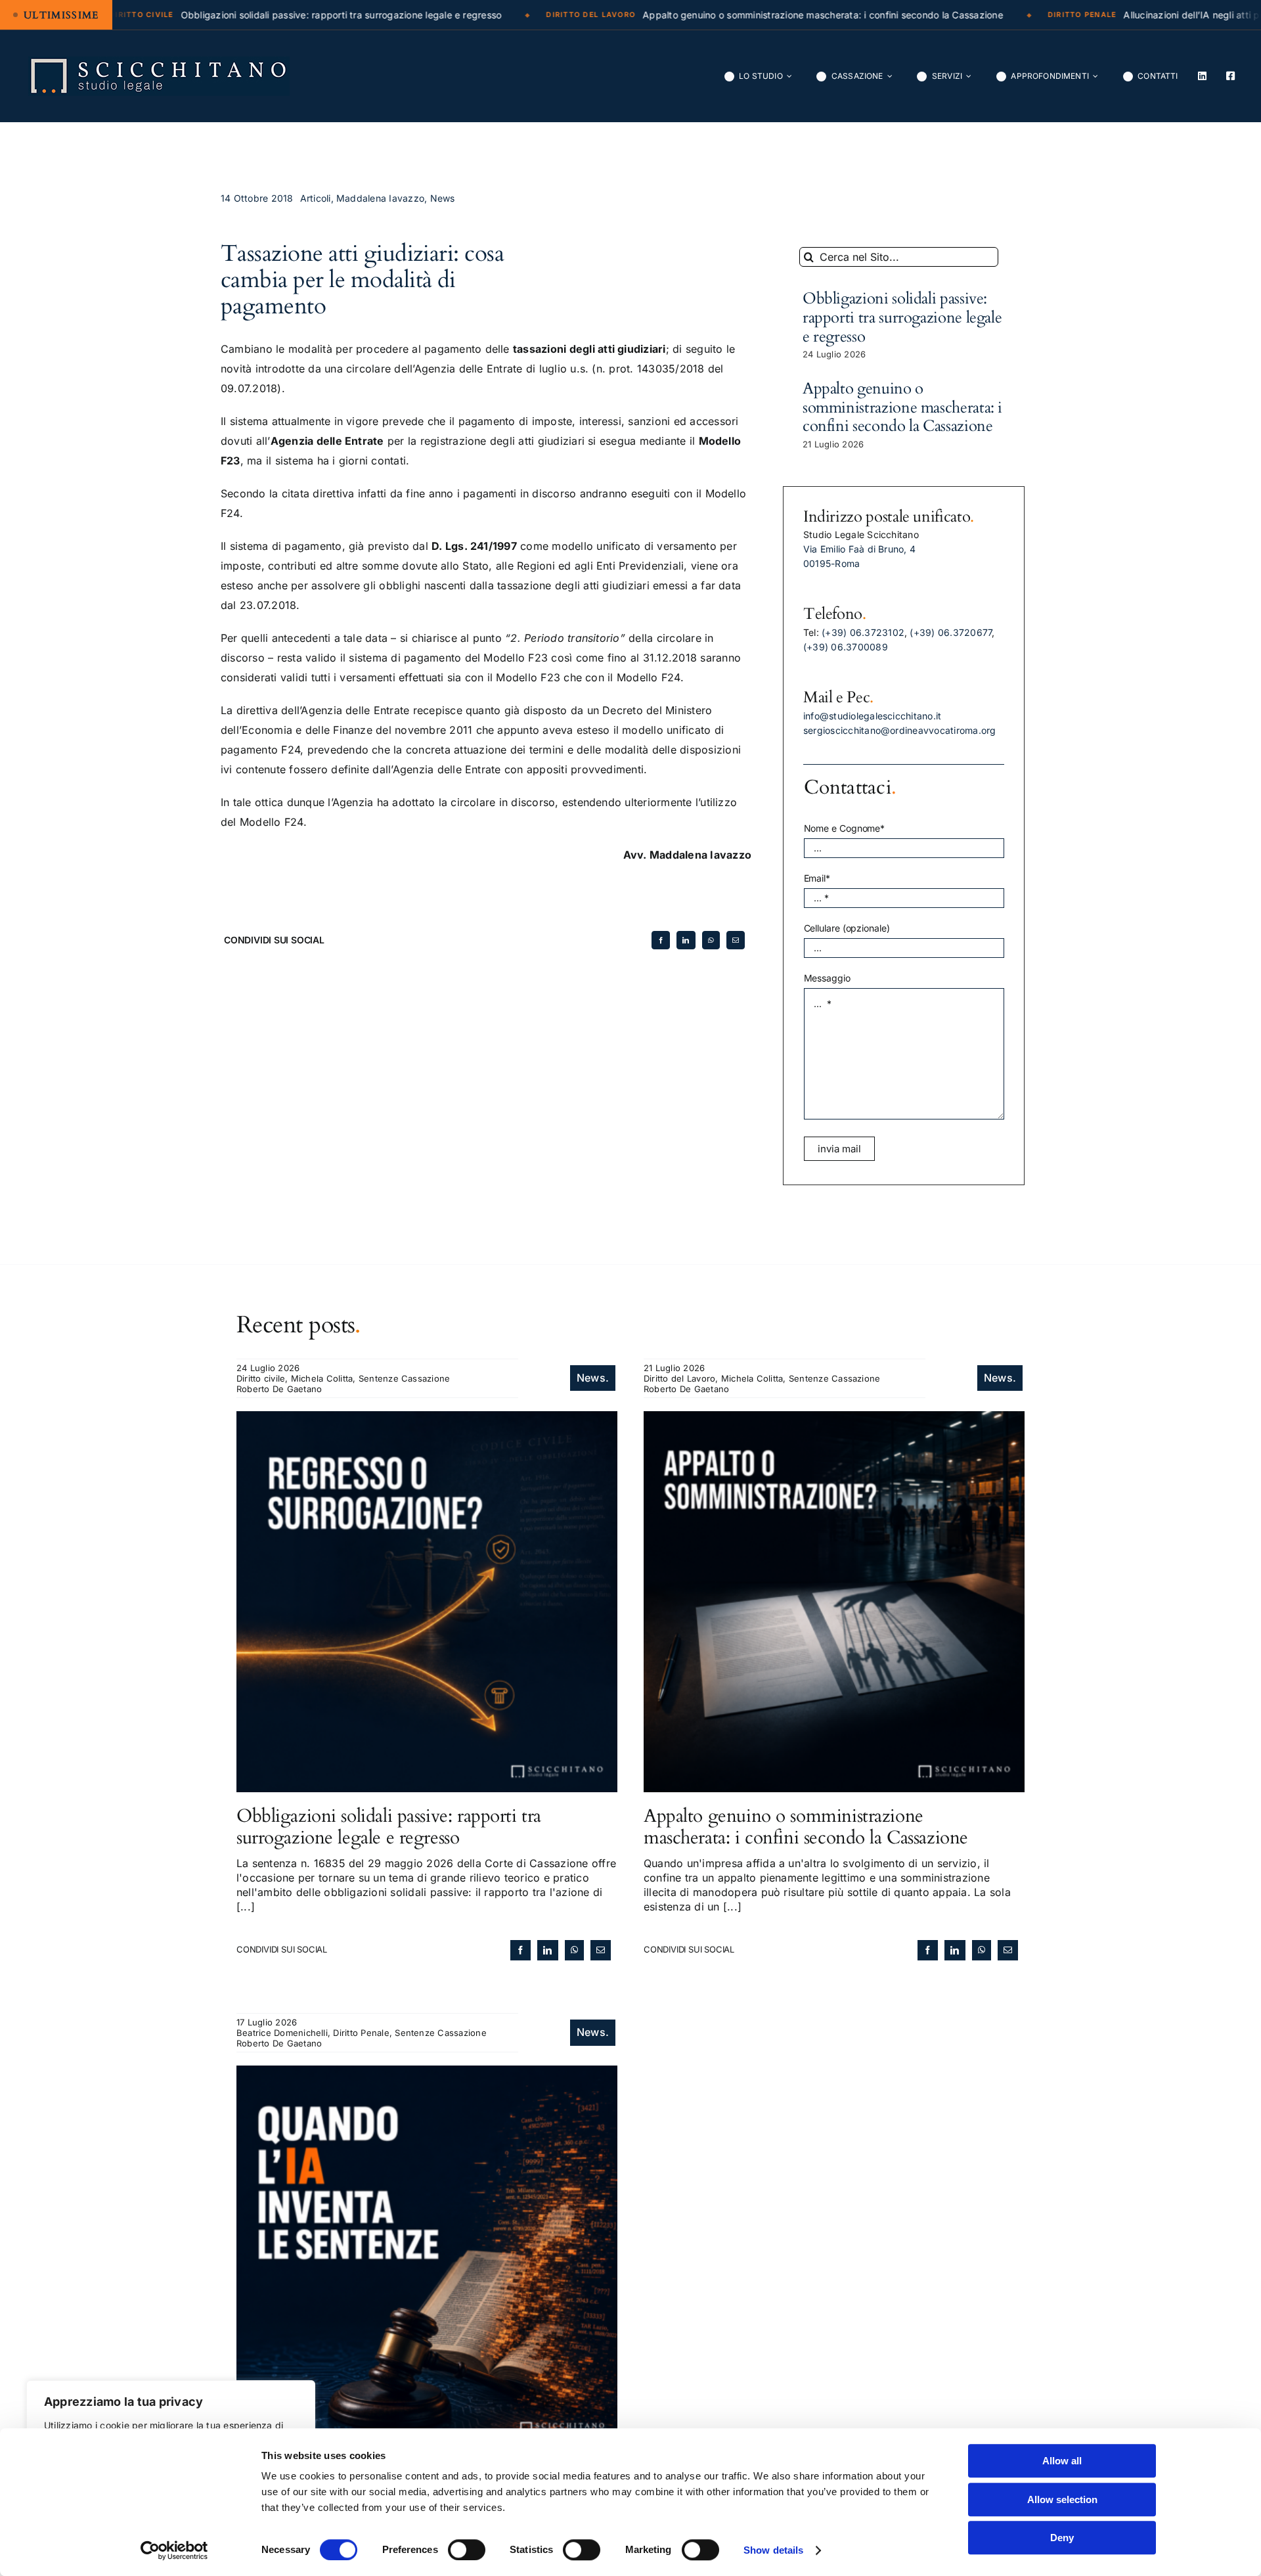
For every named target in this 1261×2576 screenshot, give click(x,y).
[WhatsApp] (711, 940)
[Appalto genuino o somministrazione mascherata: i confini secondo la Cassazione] (834, 1418)
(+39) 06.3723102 (863, 632)
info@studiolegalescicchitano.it (872, 716)
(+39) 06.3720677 (951, 632)
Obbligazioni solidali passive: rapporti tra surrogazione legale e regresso (902, 318)
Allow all (1062, 2461)
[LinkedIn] (686, 940)
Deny (1062, 2538)
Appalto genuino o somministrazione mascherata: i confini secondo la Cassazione (902, 408)
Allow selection (1062, 2499)
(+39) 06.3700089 (846, 647)
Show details (773, 2550)
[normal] (159, 62)
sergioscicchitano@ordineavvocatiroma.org (900, 730)
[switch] (467, 2550)
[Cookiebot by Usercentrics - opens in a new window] (174, 2550)
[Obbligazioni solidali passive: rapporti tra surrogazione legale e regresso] (427, 1418)
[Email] (736, 940)
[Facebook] (661, 940)
